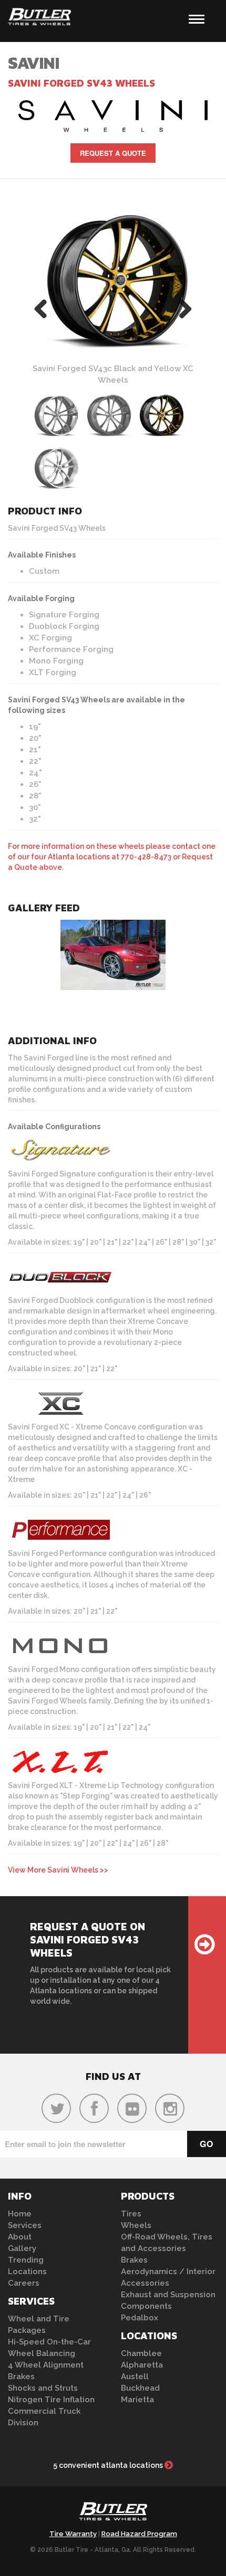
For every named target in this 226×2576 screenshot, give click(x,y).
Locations (27, 2272)
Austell (135, 2377)
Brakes (21, 2377)
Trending (26, 2260)
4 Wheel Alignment (46, 2365)
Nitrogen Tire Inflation (51, 2400)
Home (20, 2214)
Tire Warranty (73, 2534)
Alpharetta (142, 2365)
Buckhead (140, 2388)
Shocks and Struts (43, 2388)
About (20, 2237)
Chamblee (141, 2353)
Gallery (22, 2248)
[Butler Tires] (113, 2514)
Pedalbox (140, 2318)
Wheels (136, 2225)
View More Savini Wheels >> (58, 1870)
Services (25, 2225)
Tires (131, 2214)
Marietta (137, 2400)
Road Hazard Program (139, 2534)
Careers (24, 2283)
